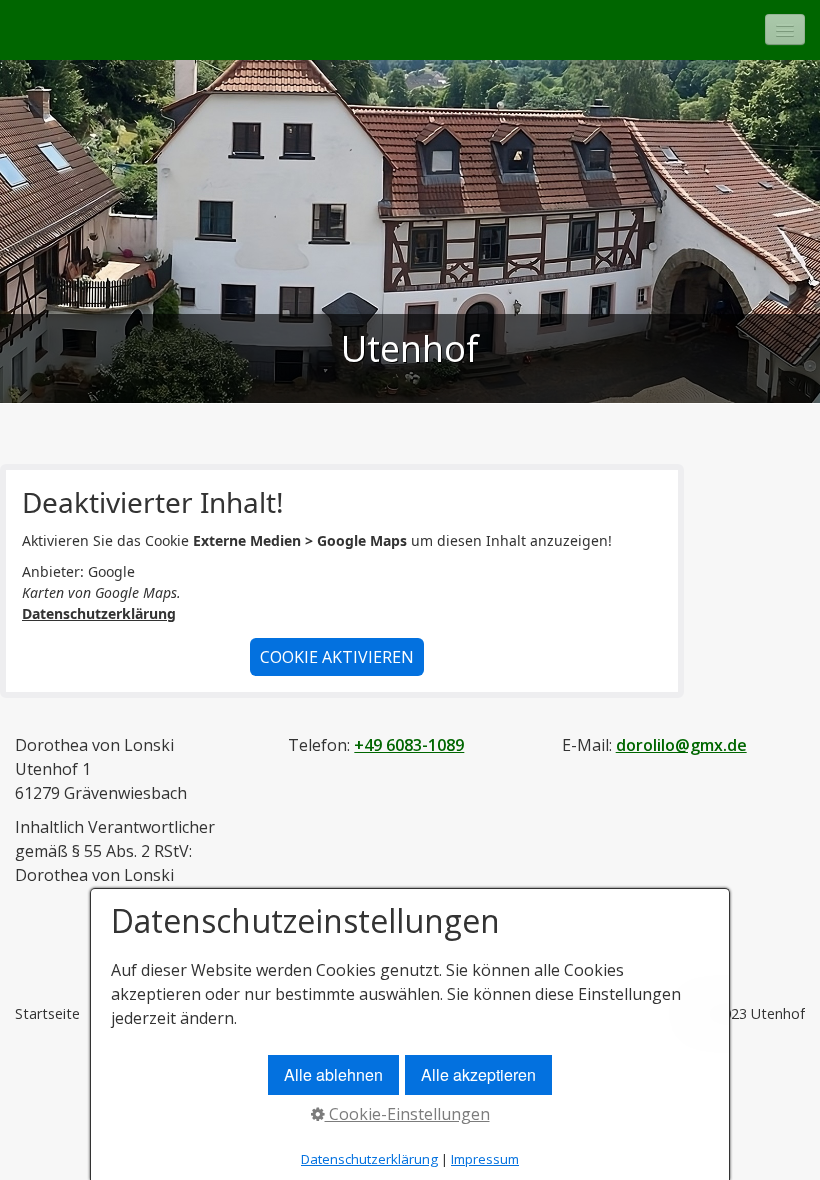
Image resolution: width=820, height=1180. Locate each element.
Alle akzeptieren (478, 1074)
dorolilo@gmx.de (681, 745)
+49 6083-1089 (409, 745)
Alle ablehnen (333, 1074)
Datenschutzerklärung (99, 613)
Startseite (47, 1013)
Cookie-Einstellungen (407, 1114)
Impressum (485, 1159)
